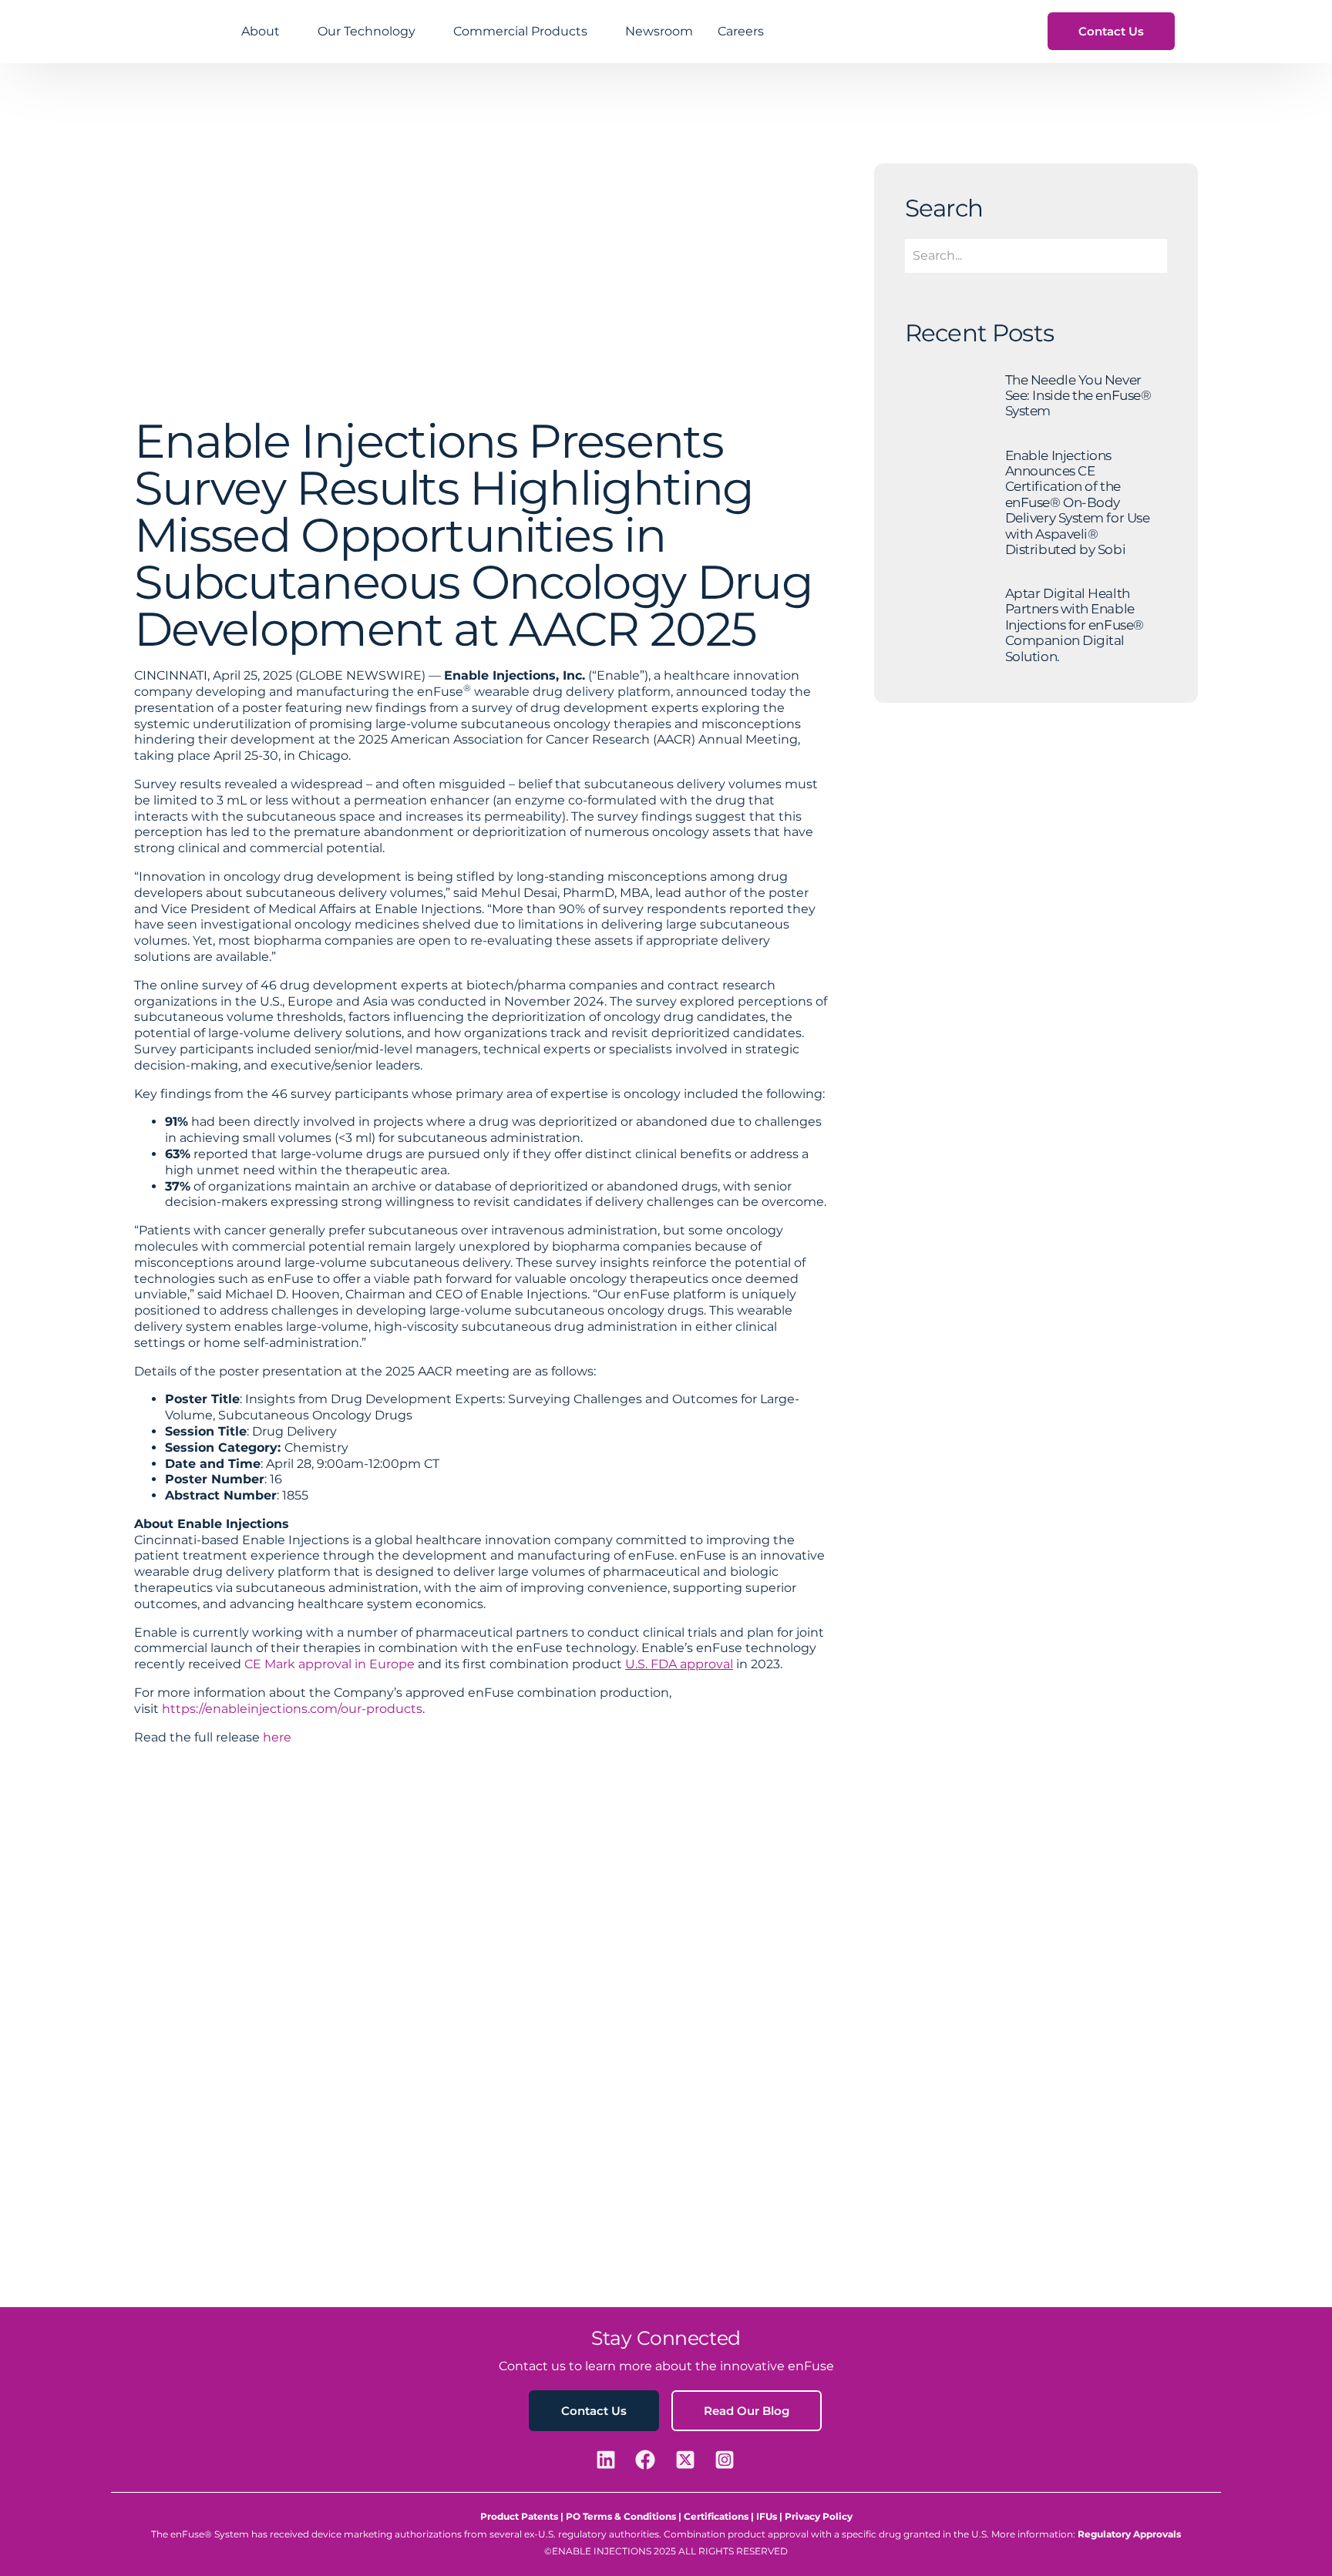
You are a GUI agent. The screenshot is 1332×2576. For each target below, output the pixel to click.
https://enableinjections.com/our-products (292, 1709)
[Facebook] (647, 2460)
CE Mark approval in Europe (330, 1664)
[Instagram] (727, 2460)
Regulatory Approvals (1129, 2534)
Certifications (716, 2516)
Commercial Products (520, 31)
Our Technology (367, 31)
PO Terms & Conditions (621, 2516)
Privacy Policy (819, 2516)
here (277, 1737)
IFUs (768, 2516)
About (261, 31)
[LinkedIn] (608, 2460)
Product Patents (519, 2516)
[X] (688, 2460)
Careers (741, 31)
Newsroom (659, 31)
